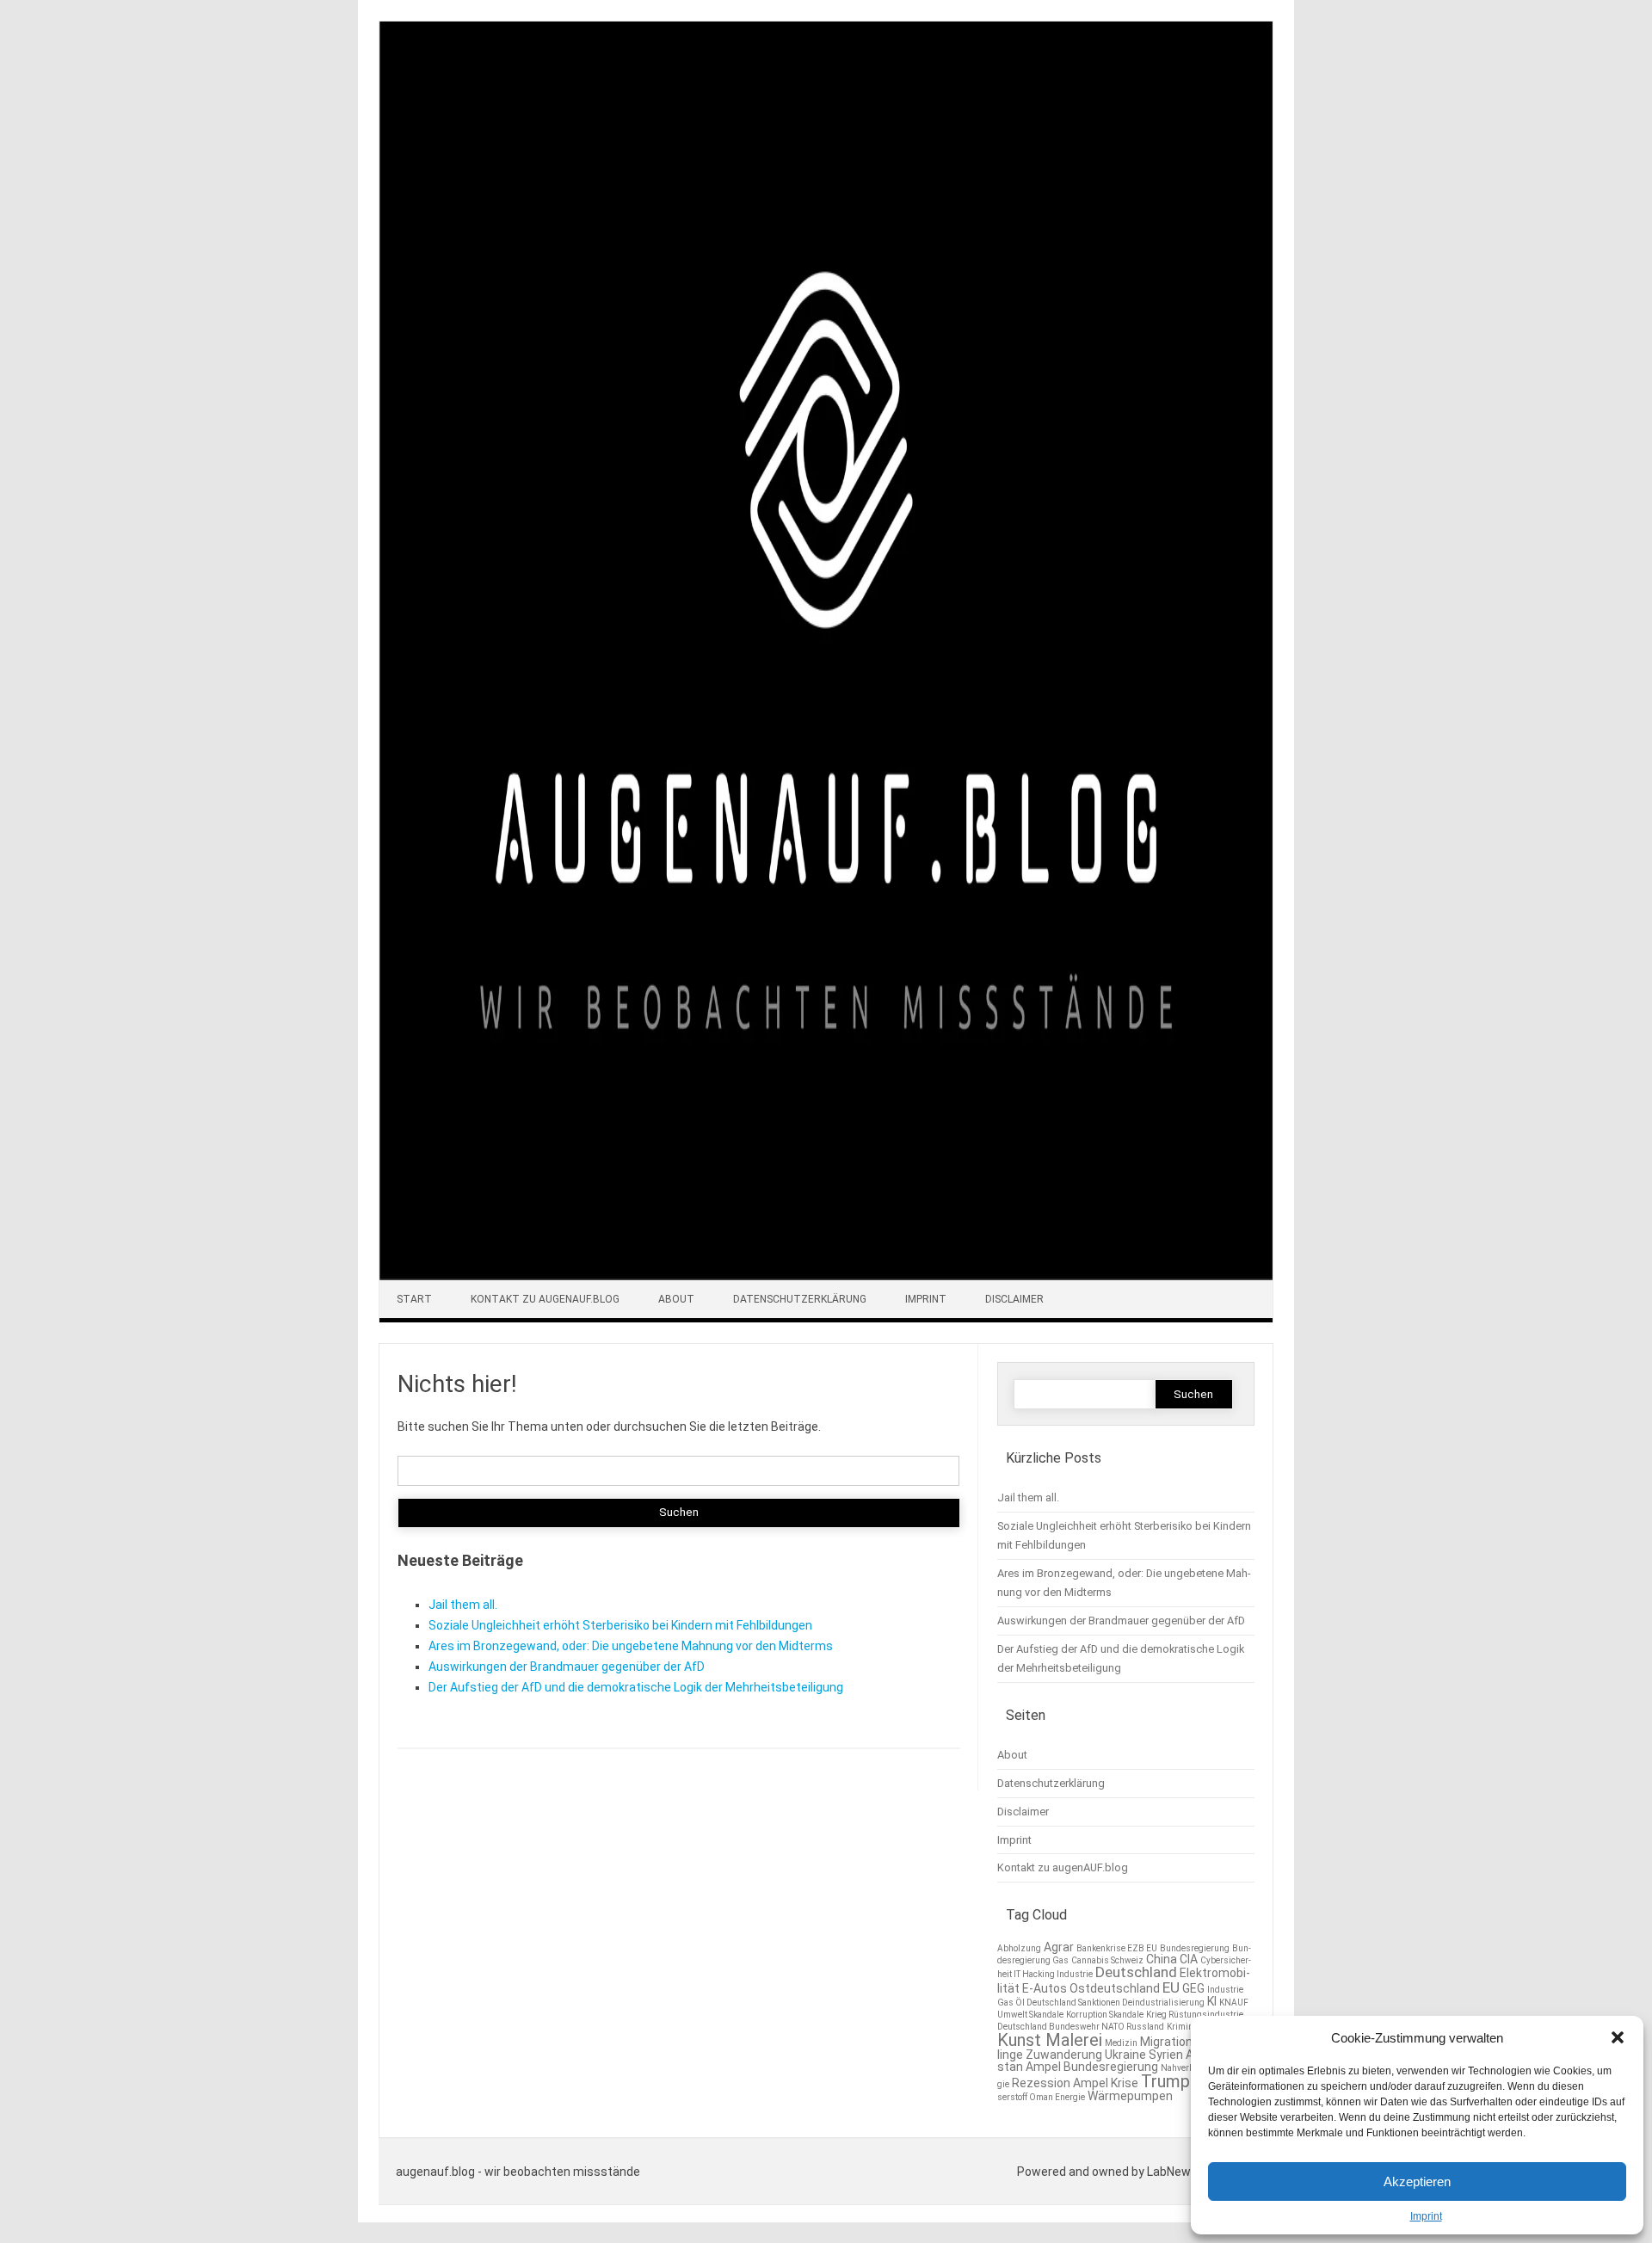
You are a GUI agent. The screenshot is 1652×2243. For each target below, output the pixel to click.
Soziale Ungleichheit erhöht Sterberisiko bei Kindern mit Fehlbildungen (620, 1625)
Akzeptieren (1417, 2181)
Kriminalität (1190, 2027)
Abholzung (1019, 1948)
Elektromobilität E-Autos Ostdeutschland (1124, 1980)
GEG (1193, 1988)
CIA (1189, 1959)
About (676, 1299)
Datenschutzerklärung (800, 1299)
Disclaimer (1014, 1299)
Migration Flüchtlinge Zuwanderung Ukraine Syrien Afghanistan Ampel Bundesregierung (1116, 2054)
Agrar (1059, 1947)
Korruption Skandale (1105, 2015)
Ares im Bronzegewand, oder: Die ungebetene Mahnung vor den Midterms (631, 1646)
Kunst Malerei (1050, 2040)
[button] (1618, 2037)
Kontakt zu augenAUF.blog (545, 1299)
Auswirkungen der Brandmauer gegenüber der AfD (567, 1667)
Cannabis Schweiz (1107, 1960)
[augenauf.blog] (826, 1276)
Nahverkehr (1184, 2068)
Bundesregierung (1195, 1948)
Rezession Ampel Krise (1075, 2083)
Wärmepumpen (1130, 2096)
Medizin (1121, 2043)
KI (1212, 2001)
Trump (1165, 2081)
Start (414, 1299)
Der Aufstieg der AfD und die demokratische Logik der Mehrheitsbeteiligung (636, 1687)
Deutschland (1136, 1972)
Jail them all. (463, 1605)
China (1162, 1959)
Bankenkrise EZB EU (1117, 1948)
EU (1171, 1987)
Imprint (1426, 2216)
